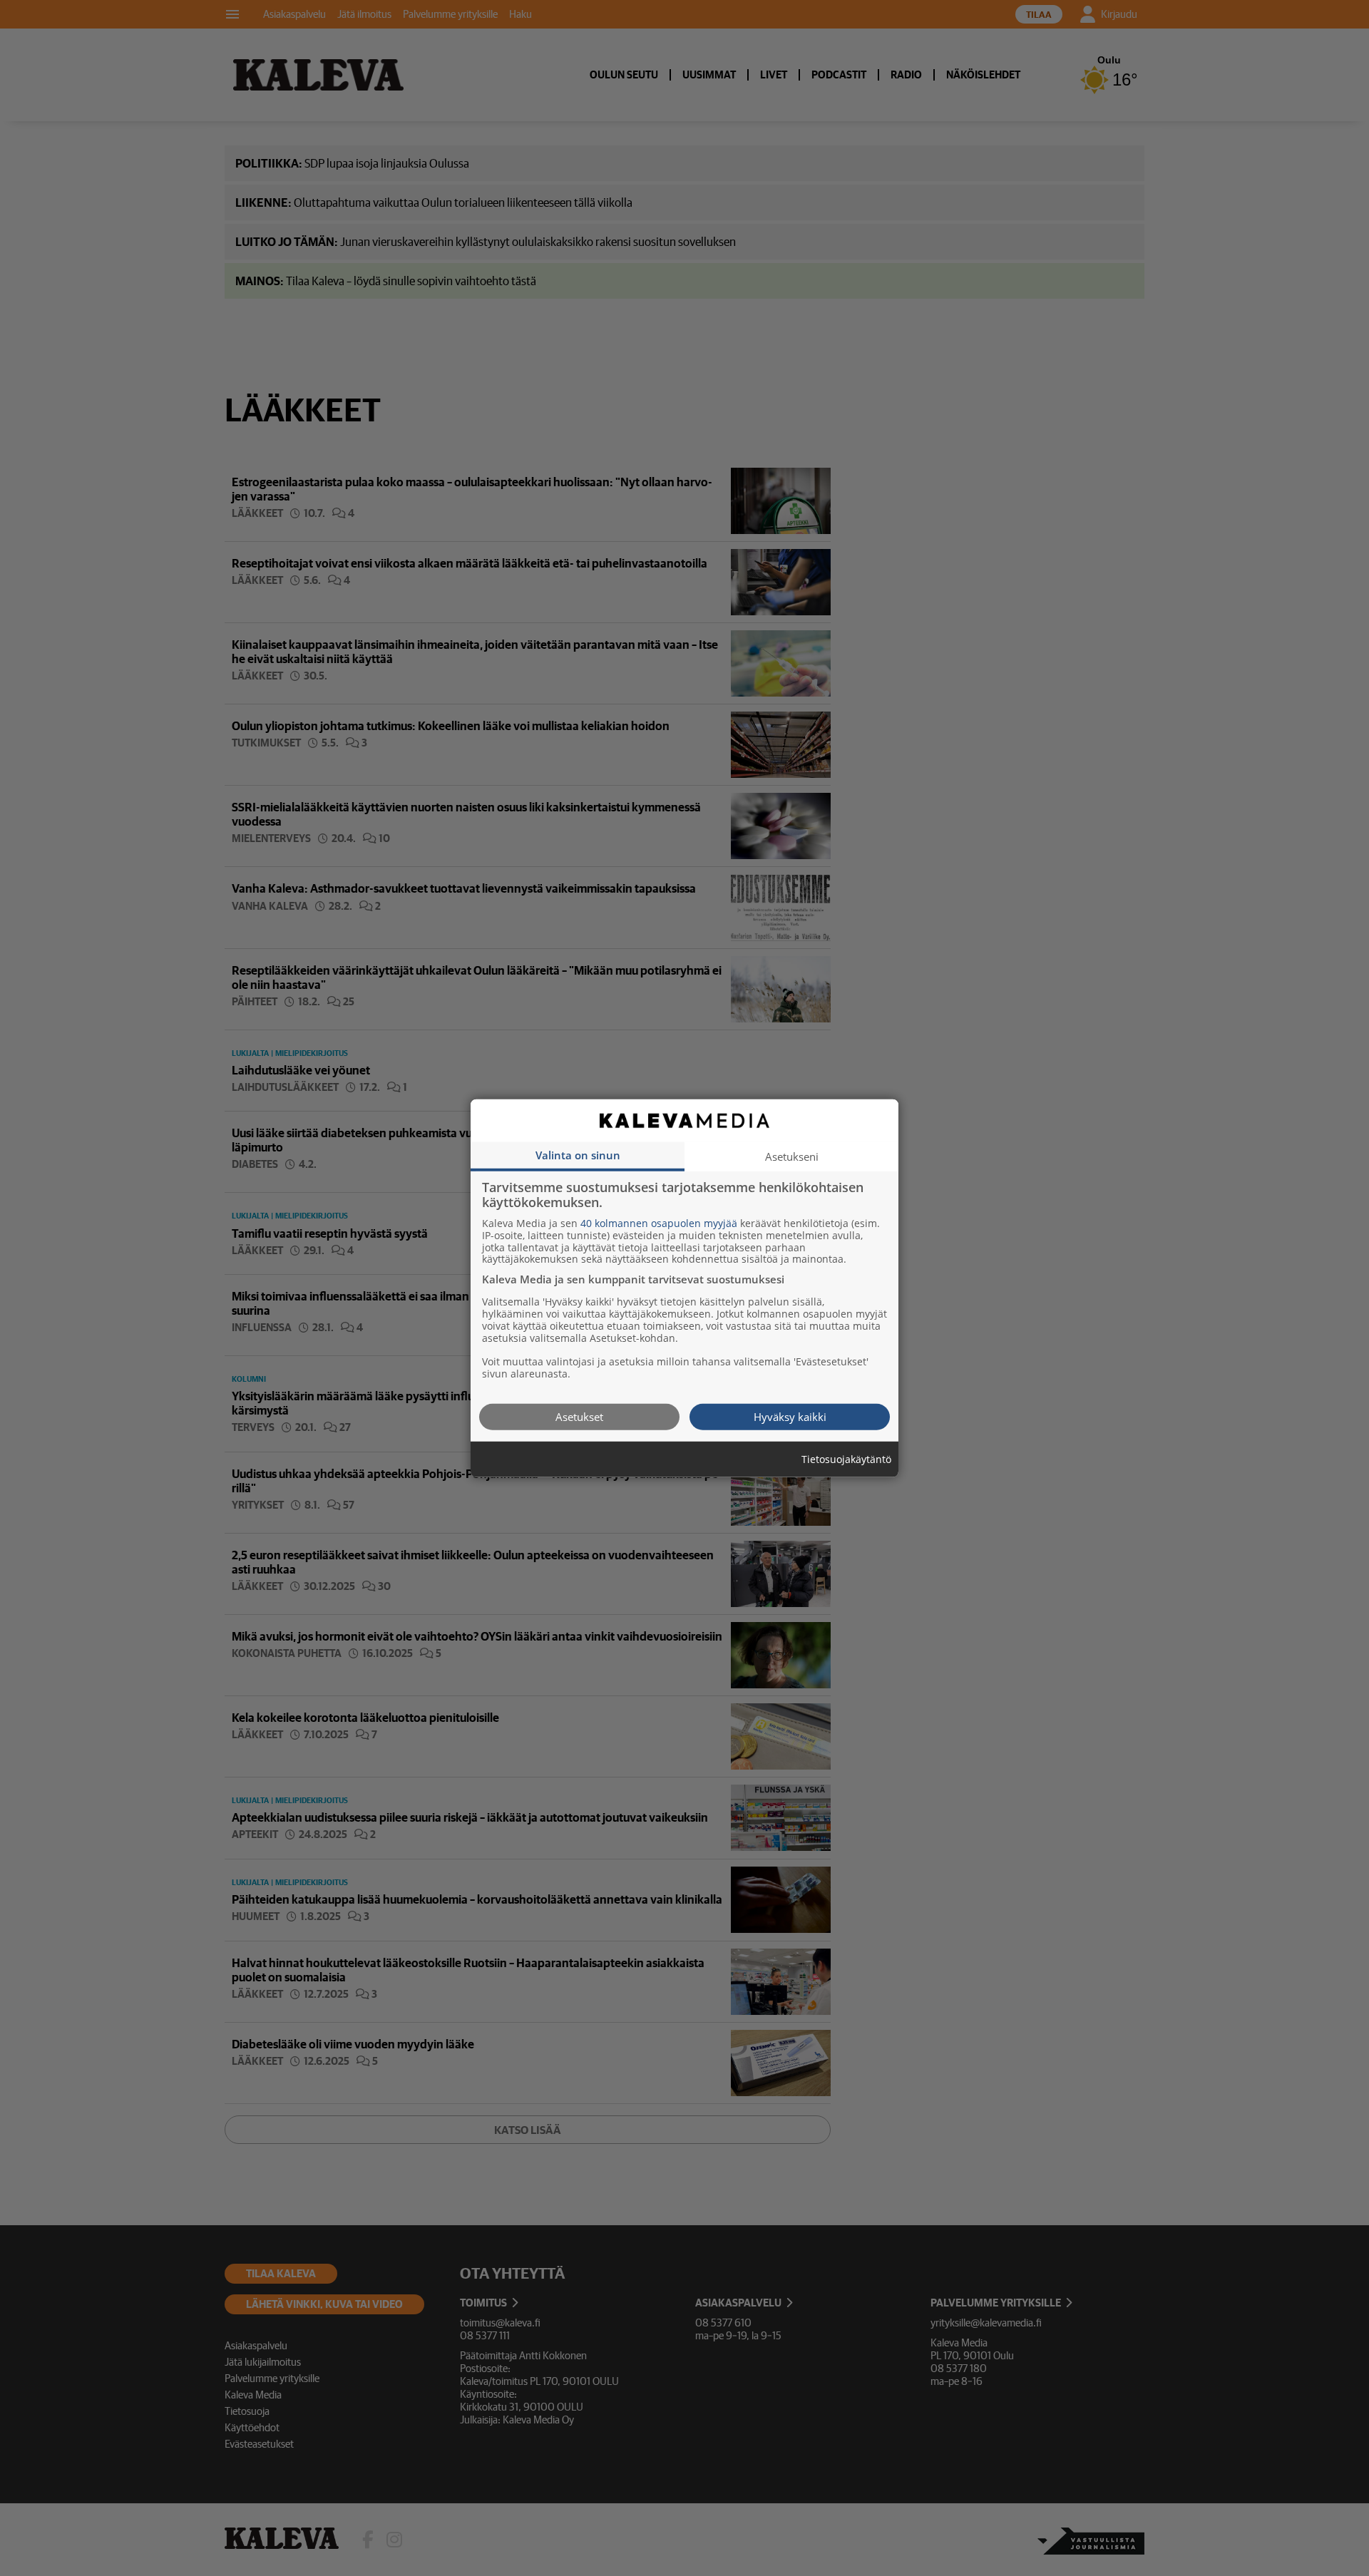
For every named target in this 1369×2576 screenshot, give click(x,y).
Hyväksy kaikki (790, 1416)
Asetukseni (792, 1156)
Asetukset (579, 1416)
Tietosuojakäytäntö (846, 1459)
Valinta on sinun (578, 1154)
